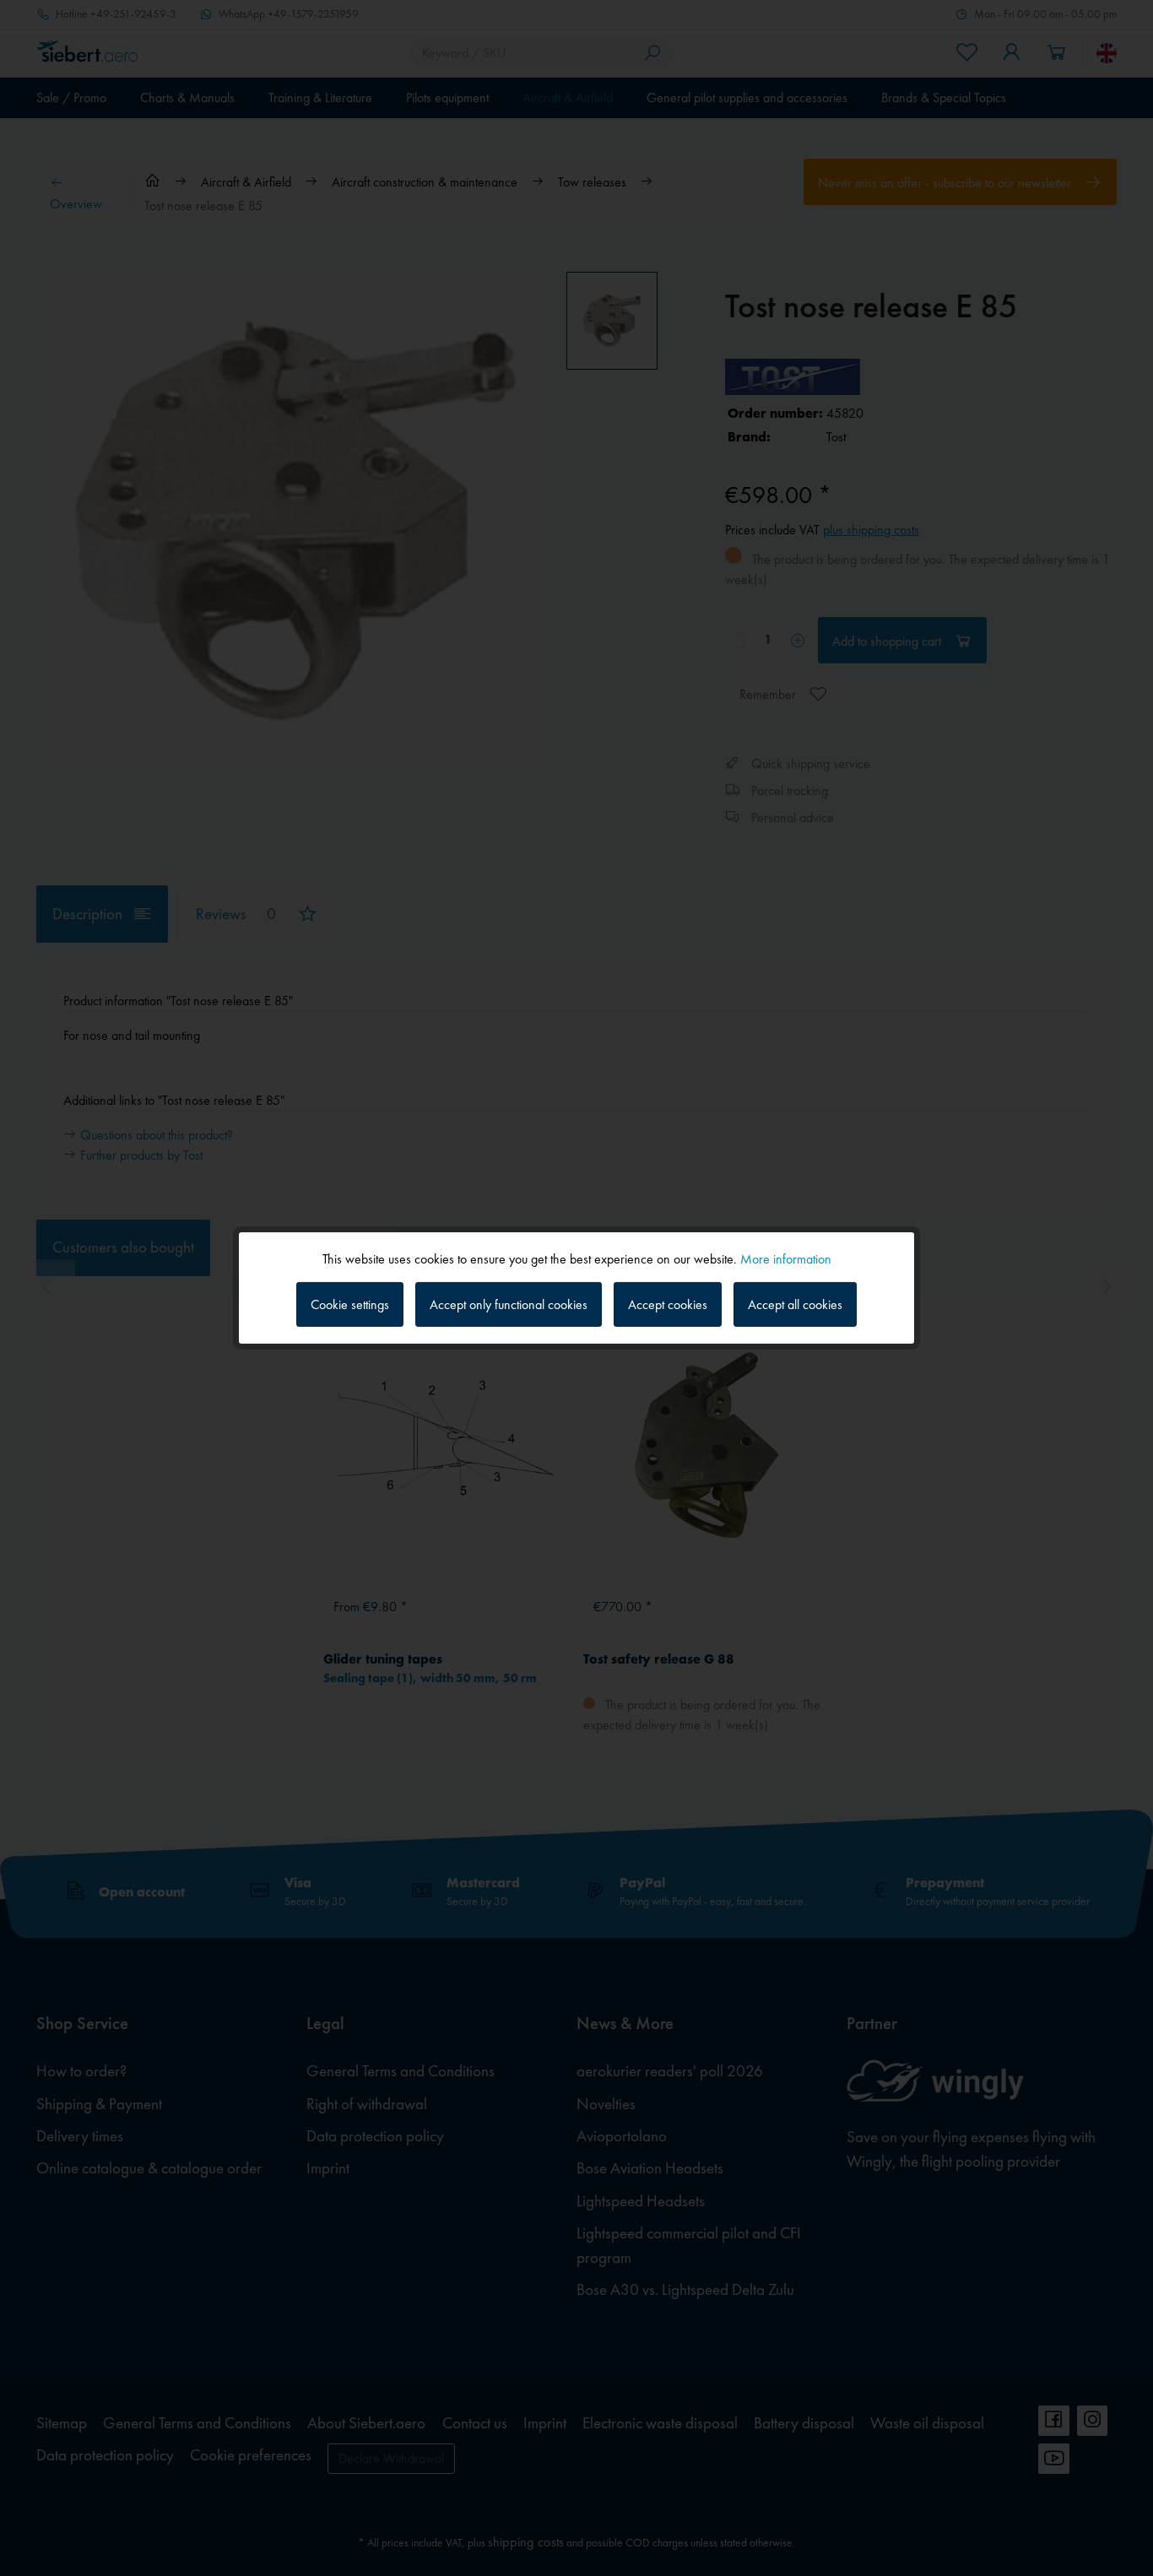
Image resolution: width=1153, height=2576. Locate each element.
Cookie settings (350, 1304)
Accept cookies (668, 1304)
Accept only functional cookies (509, 1304)
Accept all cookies (795, 1304)
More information (786, 1259)
